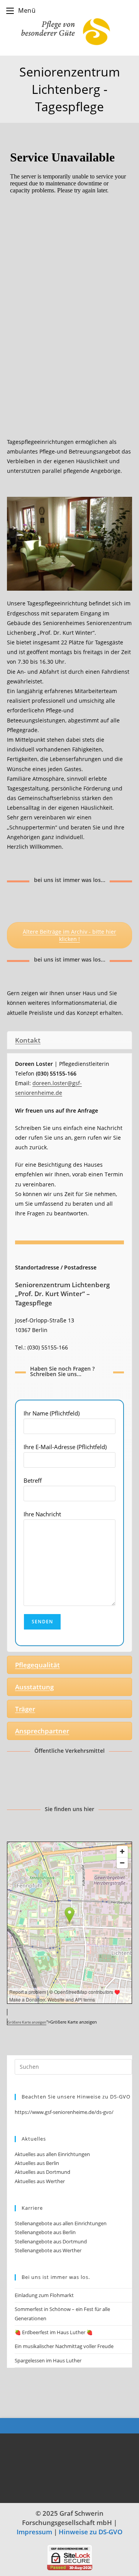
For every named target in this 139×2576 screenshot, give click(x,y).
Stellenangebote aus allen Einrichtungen (61, 2223)
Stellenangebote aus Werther (48, 2250)
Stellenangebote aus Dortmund (51, 2241)
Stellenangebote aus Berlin (45, 2232)
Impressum (34, 2532)
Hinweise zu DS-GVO (91, 2532)
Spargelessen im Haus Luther (48, 2360)
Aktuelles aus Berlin (37, 2163)
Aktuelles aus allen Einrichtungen (52, 2154)
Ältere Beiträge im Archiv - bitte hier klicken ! (69, 935)
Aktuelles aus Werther (40, 2181)
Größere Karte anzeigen (27, 2022)
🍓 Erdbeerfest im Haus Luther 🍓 (54, 2332)
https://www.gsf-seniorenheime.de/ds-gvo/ (64, 2112)
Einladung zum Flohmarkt (44, 2295)
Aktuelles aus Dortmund (42, 2172)
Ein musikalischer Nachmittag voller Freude (64, 2346)
